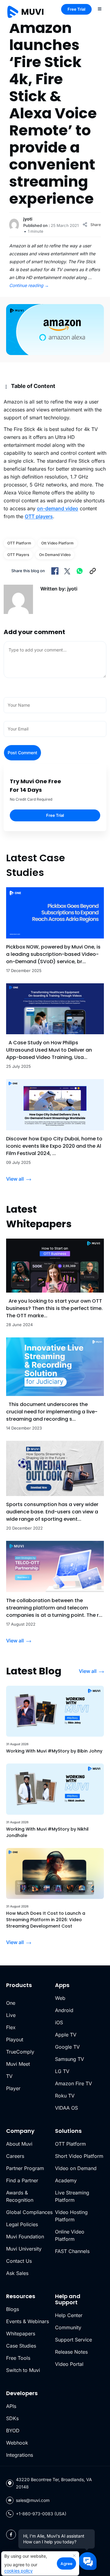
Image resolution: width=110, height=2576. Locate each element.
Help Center (69, 2315)
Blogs (13, 2309)
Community (68, 2327)
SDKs (12, 2418)
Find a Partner (22, 2180)
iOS (59, 2022)
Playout (15, 2040)
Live (11, 2015)
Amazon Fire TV (73, 2083)
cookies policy (18, 2571)
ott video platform (57, 543)
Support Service (73, 2340)
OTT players (39, 516)
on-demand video (58, 508)
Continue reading (29, 285)
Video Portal (69, 2364)
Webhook (17, 2443)
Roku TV (65, 2096)
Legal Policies (22, 2224)
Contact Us (19, 2261)
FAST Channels (72, 2251)
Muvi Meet (18, 2064)
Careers (15, 2156)
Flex (11, 2027)
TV (9, 2076)
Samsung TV (70, 2059)
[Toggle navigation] (100, 9)
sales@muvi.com (33, 2500)
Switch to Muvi (23, 2370)
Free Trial (76, 9)
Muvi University (24, 2249)
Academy (66, 2180)
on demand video (55, 555)
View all (15, 1179)
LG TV (62, 2071)
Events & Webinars (28, 2321)
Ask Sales (17, 2273)
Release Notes (71, 2352)
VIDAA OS (66, 2108)
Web (60, 1998)
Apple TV (66, 2035)
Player (13, 2088)
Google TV (67, 2047)
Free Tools (18, 2358)
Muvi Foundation (25, 2237)
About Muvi (19, 2144)
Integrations (20, 2455)
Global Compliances (29, 2212)
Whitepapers (21, 2334)
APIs (11, 2406)
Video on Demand (76, 2168)
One (11, 2003)
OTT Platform (19, 543)
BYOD (13, 2431)
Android (64, 2010)
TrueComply (20, 2052)
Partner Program (25, 2168)
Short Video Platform (79, 2156)
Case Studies (21, 2346)
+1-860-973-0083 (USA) (41, 2514)
